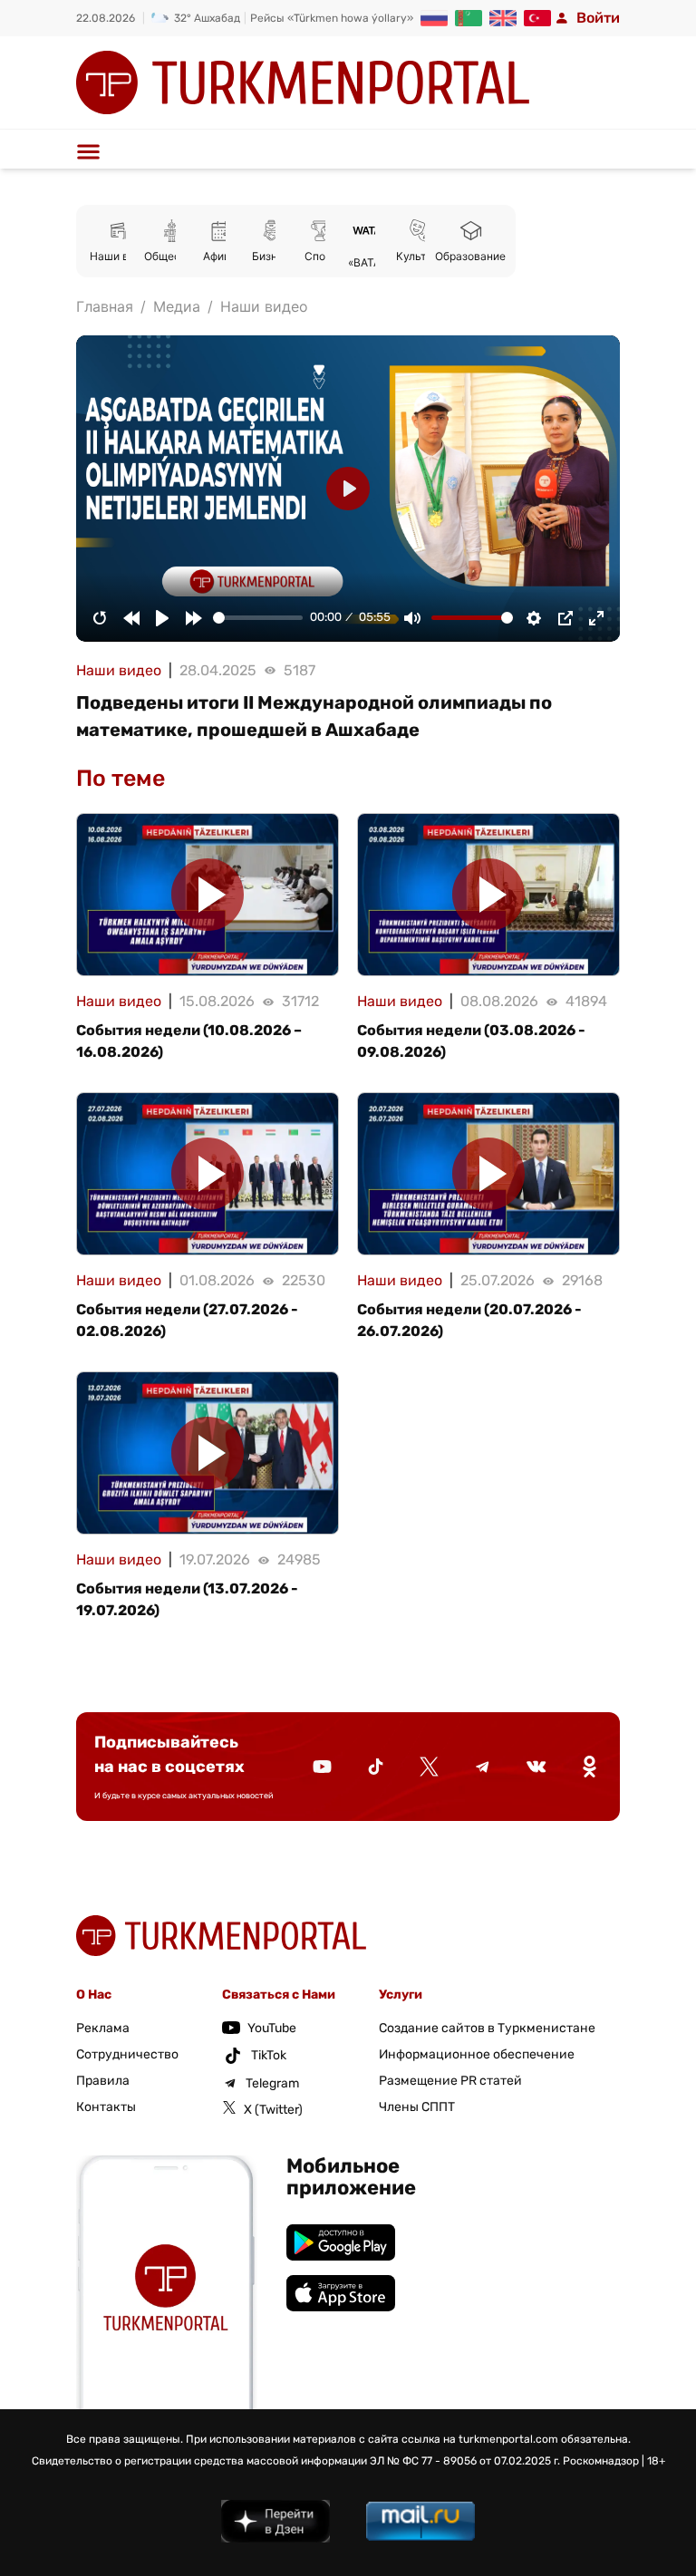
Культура (420, 256)
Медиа (177, 306)
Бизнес (271, 256)
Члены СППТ (417, 2107)
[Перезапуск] (100, 618)
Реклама (103, 2028)
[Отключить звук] (412, 618)
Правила (103, 2081)
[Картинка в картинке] (565, 618)
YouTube (272, 2028)
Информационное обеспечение (477, 2054)
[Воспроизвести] (162, 618)
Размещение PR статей (450, 2081)
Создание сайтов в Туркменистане (487, 2028)
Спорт (321, 256)
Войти (598, 18)
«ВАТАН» (371, 262)
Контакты (106, 2107)
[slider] (258, 618)
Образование (470, 256)
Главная (105, 306)
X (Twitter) (273, 2110)
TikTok (269, 2055)
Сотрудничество (127, 2054)
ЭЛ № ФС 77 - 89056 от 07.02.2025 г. (465, 2461)
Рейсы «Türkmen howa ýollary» (332, 18)
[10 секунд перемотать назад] (131, 618)
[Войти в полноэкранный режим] (596, 618)
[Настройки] (534, 618)
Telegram (272, 2083)
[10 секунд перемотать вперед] (194, 618)
